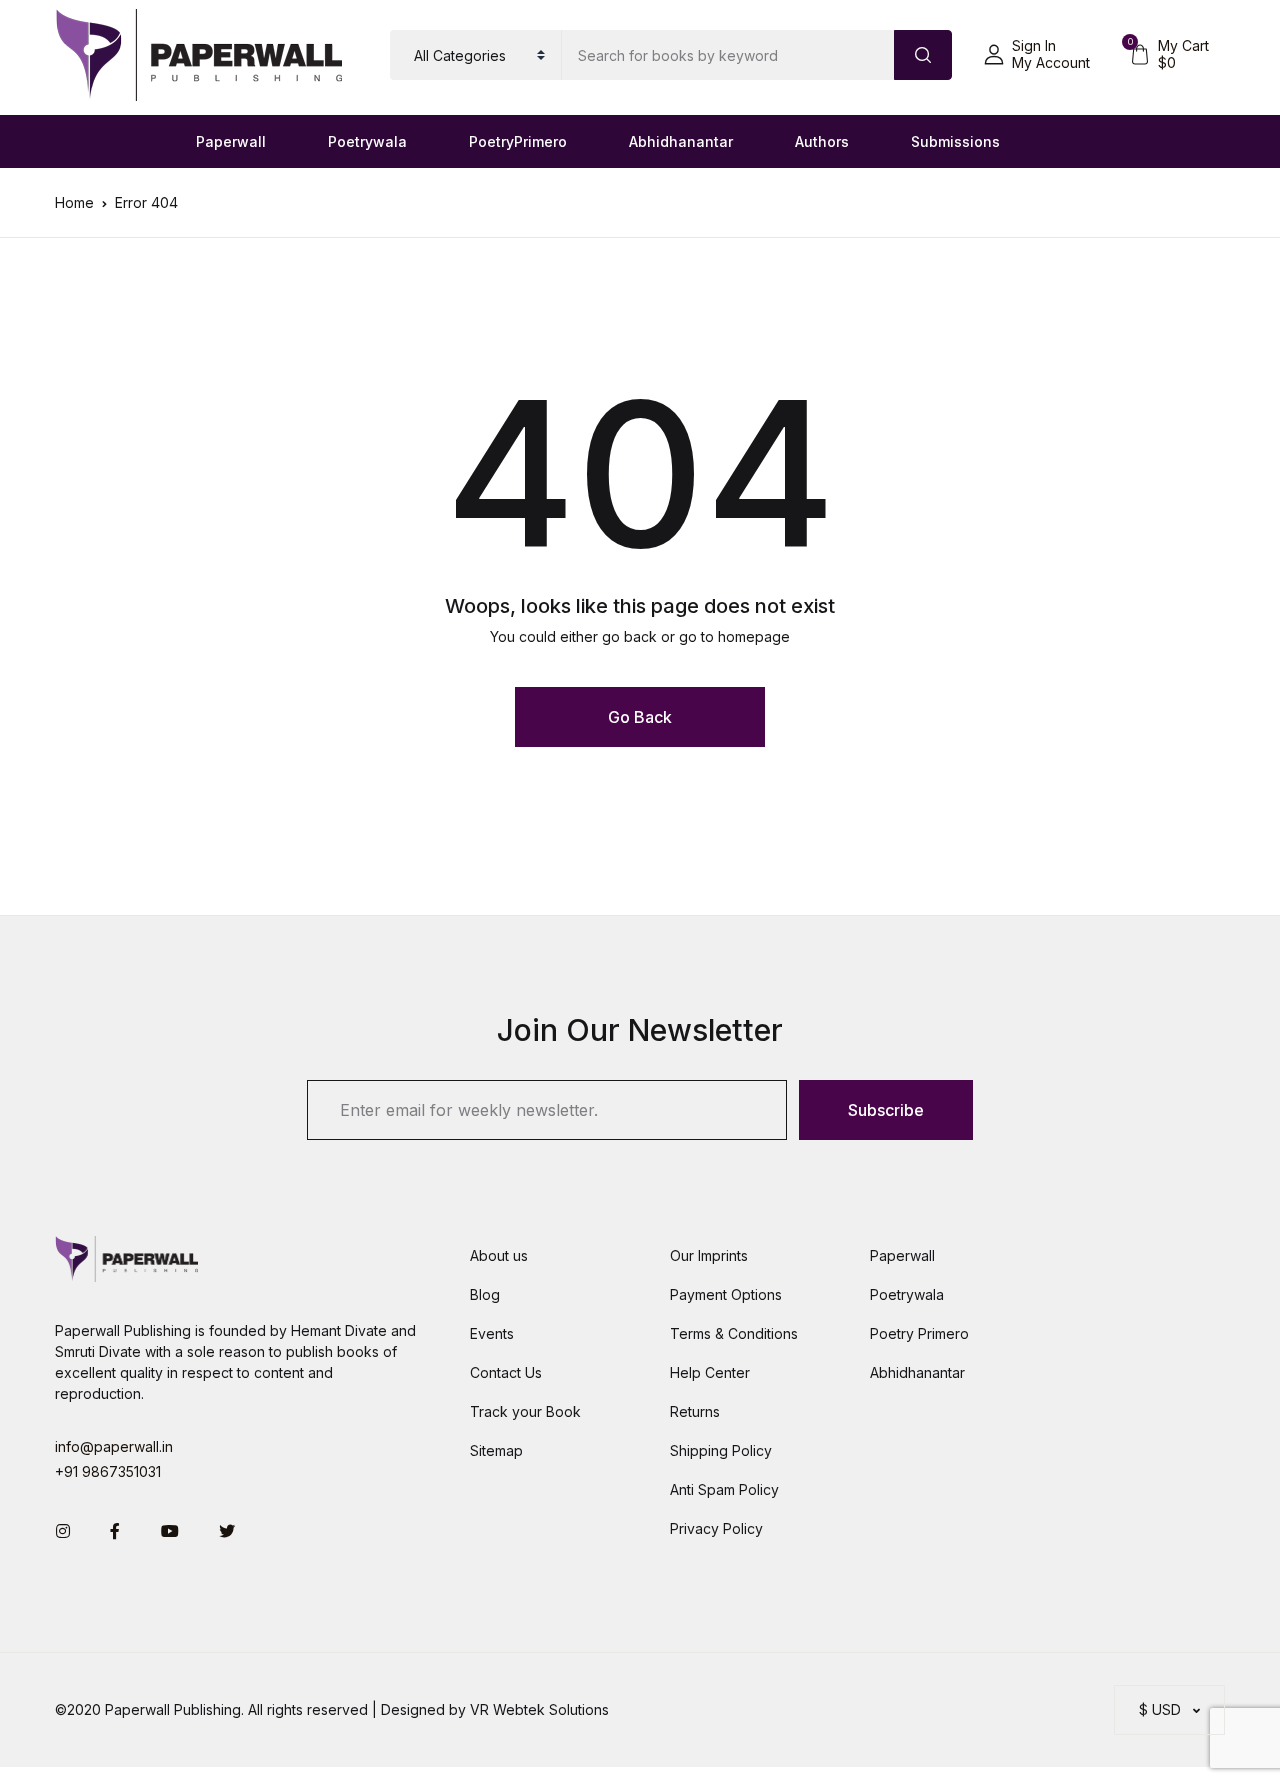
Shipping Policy (721, 1450)
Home (74, 202)
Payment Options (726, 1294)
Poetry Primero (919, 1333)
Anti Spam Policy (724, 1489)
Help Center (710, 1372)
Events (492, 1333)
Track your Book (525, 1411)
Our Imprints (709, 1255)
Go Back (640, 717)
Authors (822, 141)
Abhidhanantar (681, 141)
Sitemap (496, 1450)
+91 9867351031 (108, 1471)
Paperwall (231, 141)
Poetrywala (367, 141)
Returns (695, 1411)
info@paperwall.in (114, 1446)
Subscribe (886, 1110)
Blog (485, 1294)
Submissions (955, 141)
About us (499, 1255)
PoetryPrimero (518, 141)
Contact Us (506, 1372)
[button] (1037, 55)
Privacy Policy (716, 1528)
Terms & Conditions (734, 1333)
